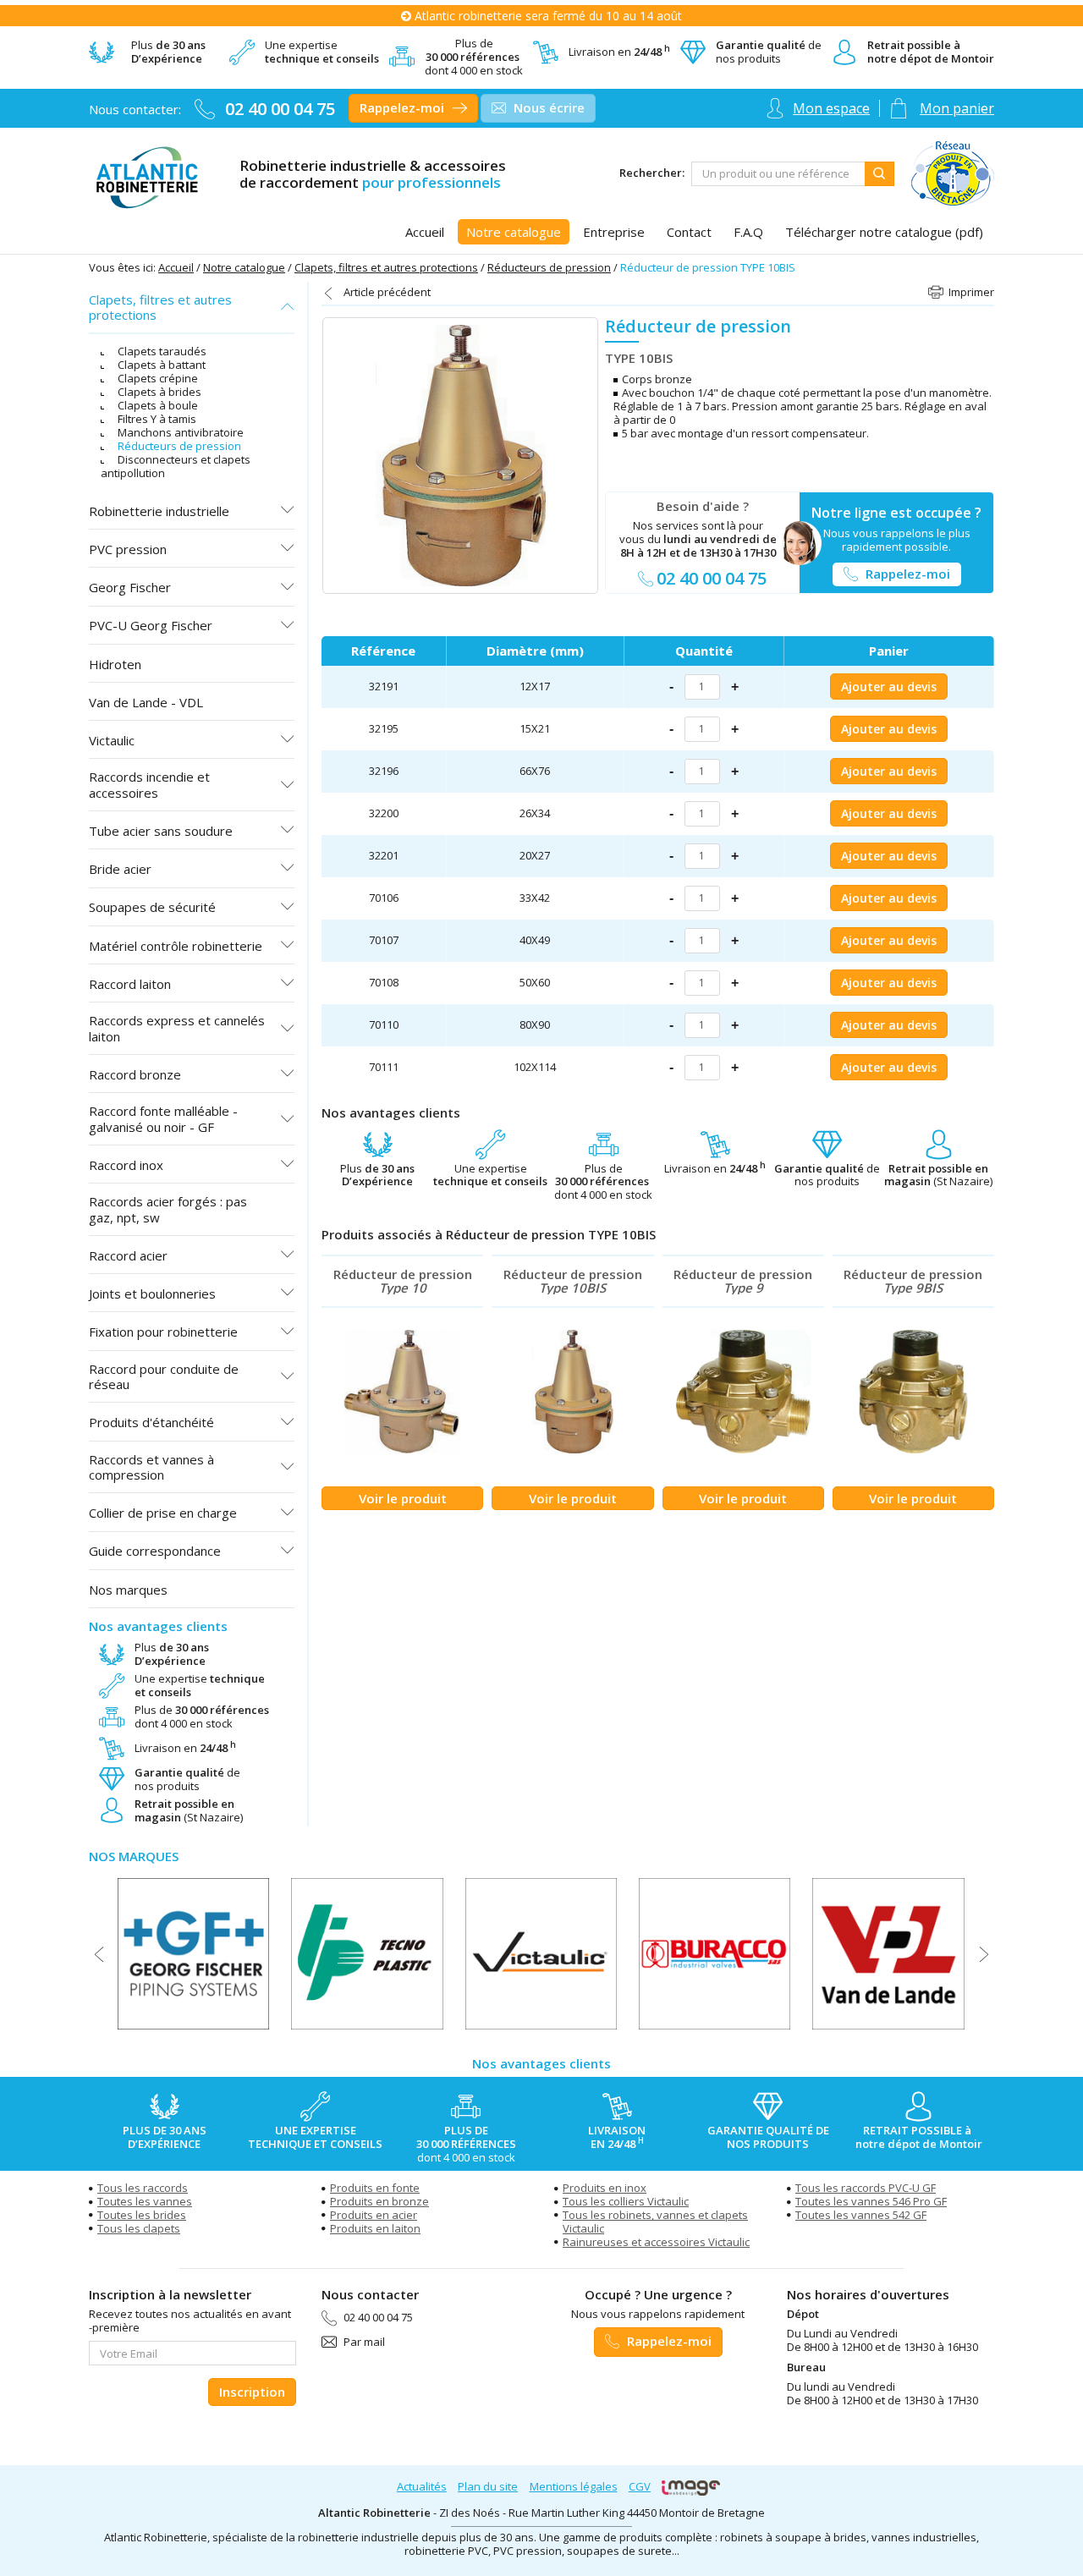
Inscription (252, 2392)
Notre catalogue (244, 267)
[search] (778, 174)
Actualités (422, 2486)
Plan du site (488, 2486)
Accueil (176, 267)
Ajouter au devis (889, 687)
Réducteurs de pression (549, 267)
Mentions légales (574, 2486)
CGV (640, 2486)
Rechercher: (652, 173)
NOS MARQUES (134, 1856)
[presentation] (99, 1954)
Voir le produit (403, 1498)
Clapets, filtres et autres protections (386, 267)
